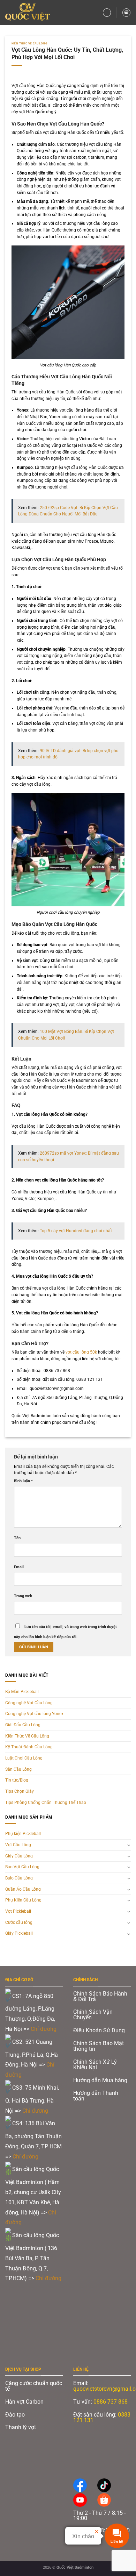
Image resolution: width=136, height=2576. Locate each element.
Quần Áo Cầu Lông (23, 1889)
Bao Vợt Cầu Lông (22, 1867)
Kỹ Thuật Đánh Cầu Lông (29, 1747)
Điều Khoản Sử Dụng (99, 2030)
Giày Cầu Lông (19, 1856)
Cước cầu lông (19, 1922)
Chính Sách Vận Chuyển (93, 2015)
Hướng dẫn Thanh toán (96, 2096)
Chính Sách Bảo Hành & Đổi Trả (100, 1996)
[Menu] (107, 12)
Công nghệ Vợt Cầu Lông (29, 1703)
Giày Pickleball (19, 1933)
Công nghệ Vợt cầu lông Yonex (34, 1714)
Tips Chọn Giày (20, 1791)
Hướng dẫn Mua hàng (100, 2080)
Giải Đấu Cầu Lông (23, 1725)
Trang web (23, 1596)
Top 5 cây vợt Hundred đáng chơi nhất (76, 1231)
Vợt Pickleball (18, 1911)
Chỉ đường (44, 2029)
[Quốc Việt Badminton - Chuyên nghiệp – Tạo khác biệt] (30, 13)
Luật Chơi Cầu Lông (24, 1758)
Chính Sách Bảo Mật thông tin (99, 2046)
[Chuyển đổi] (129, 1845)
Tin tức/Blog (17, 1780)
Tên (17, 1538)
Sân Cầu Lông (18, 1769)
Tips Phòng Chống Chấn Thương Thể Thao (46, 1803)
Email (19, 1567)
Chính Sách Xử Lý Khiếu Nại (95, 2065)
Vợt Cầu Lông (18, 1845)
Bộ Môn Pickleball (22, 1692)
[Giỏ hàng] (126, 12)
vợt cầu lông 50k (81, 1352)
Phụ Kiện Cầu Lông (23, 1900)
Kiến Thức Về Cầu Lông (30, 43)
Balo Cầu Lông (19, 1878)
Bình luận (23, 1481)
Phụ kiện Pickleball (23, 1834)
